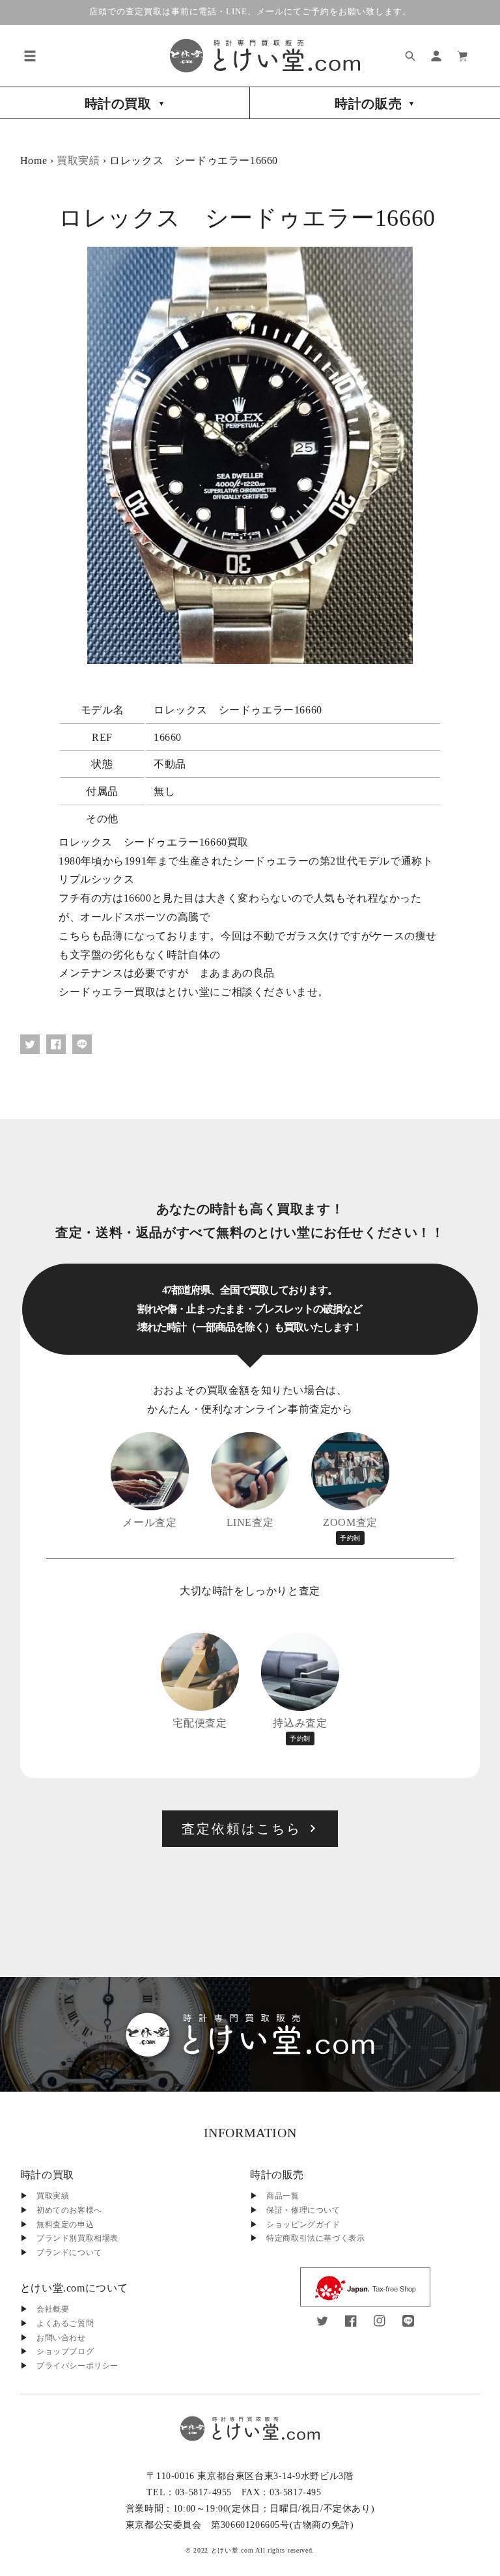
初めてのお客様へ (69, 2210)
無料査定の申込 (65, 2224)
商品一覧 (283, 2196)
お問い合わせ (61, 2338)
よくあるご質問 (65, 2323)
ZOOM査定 (350, 1529)
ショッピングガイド (303, 2224)
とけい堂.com (232, 2550)
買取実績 (78, 160)
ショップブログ (65, 2351)
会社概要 (53, 2309)
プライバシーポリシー (77, 2366)
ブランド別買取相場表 (77, 2238)
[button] (30, 56)
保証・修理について (303, 2210)
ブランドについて (69, 2252)
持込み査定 (300, 1730)
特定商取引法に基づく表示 (315, 2238)
